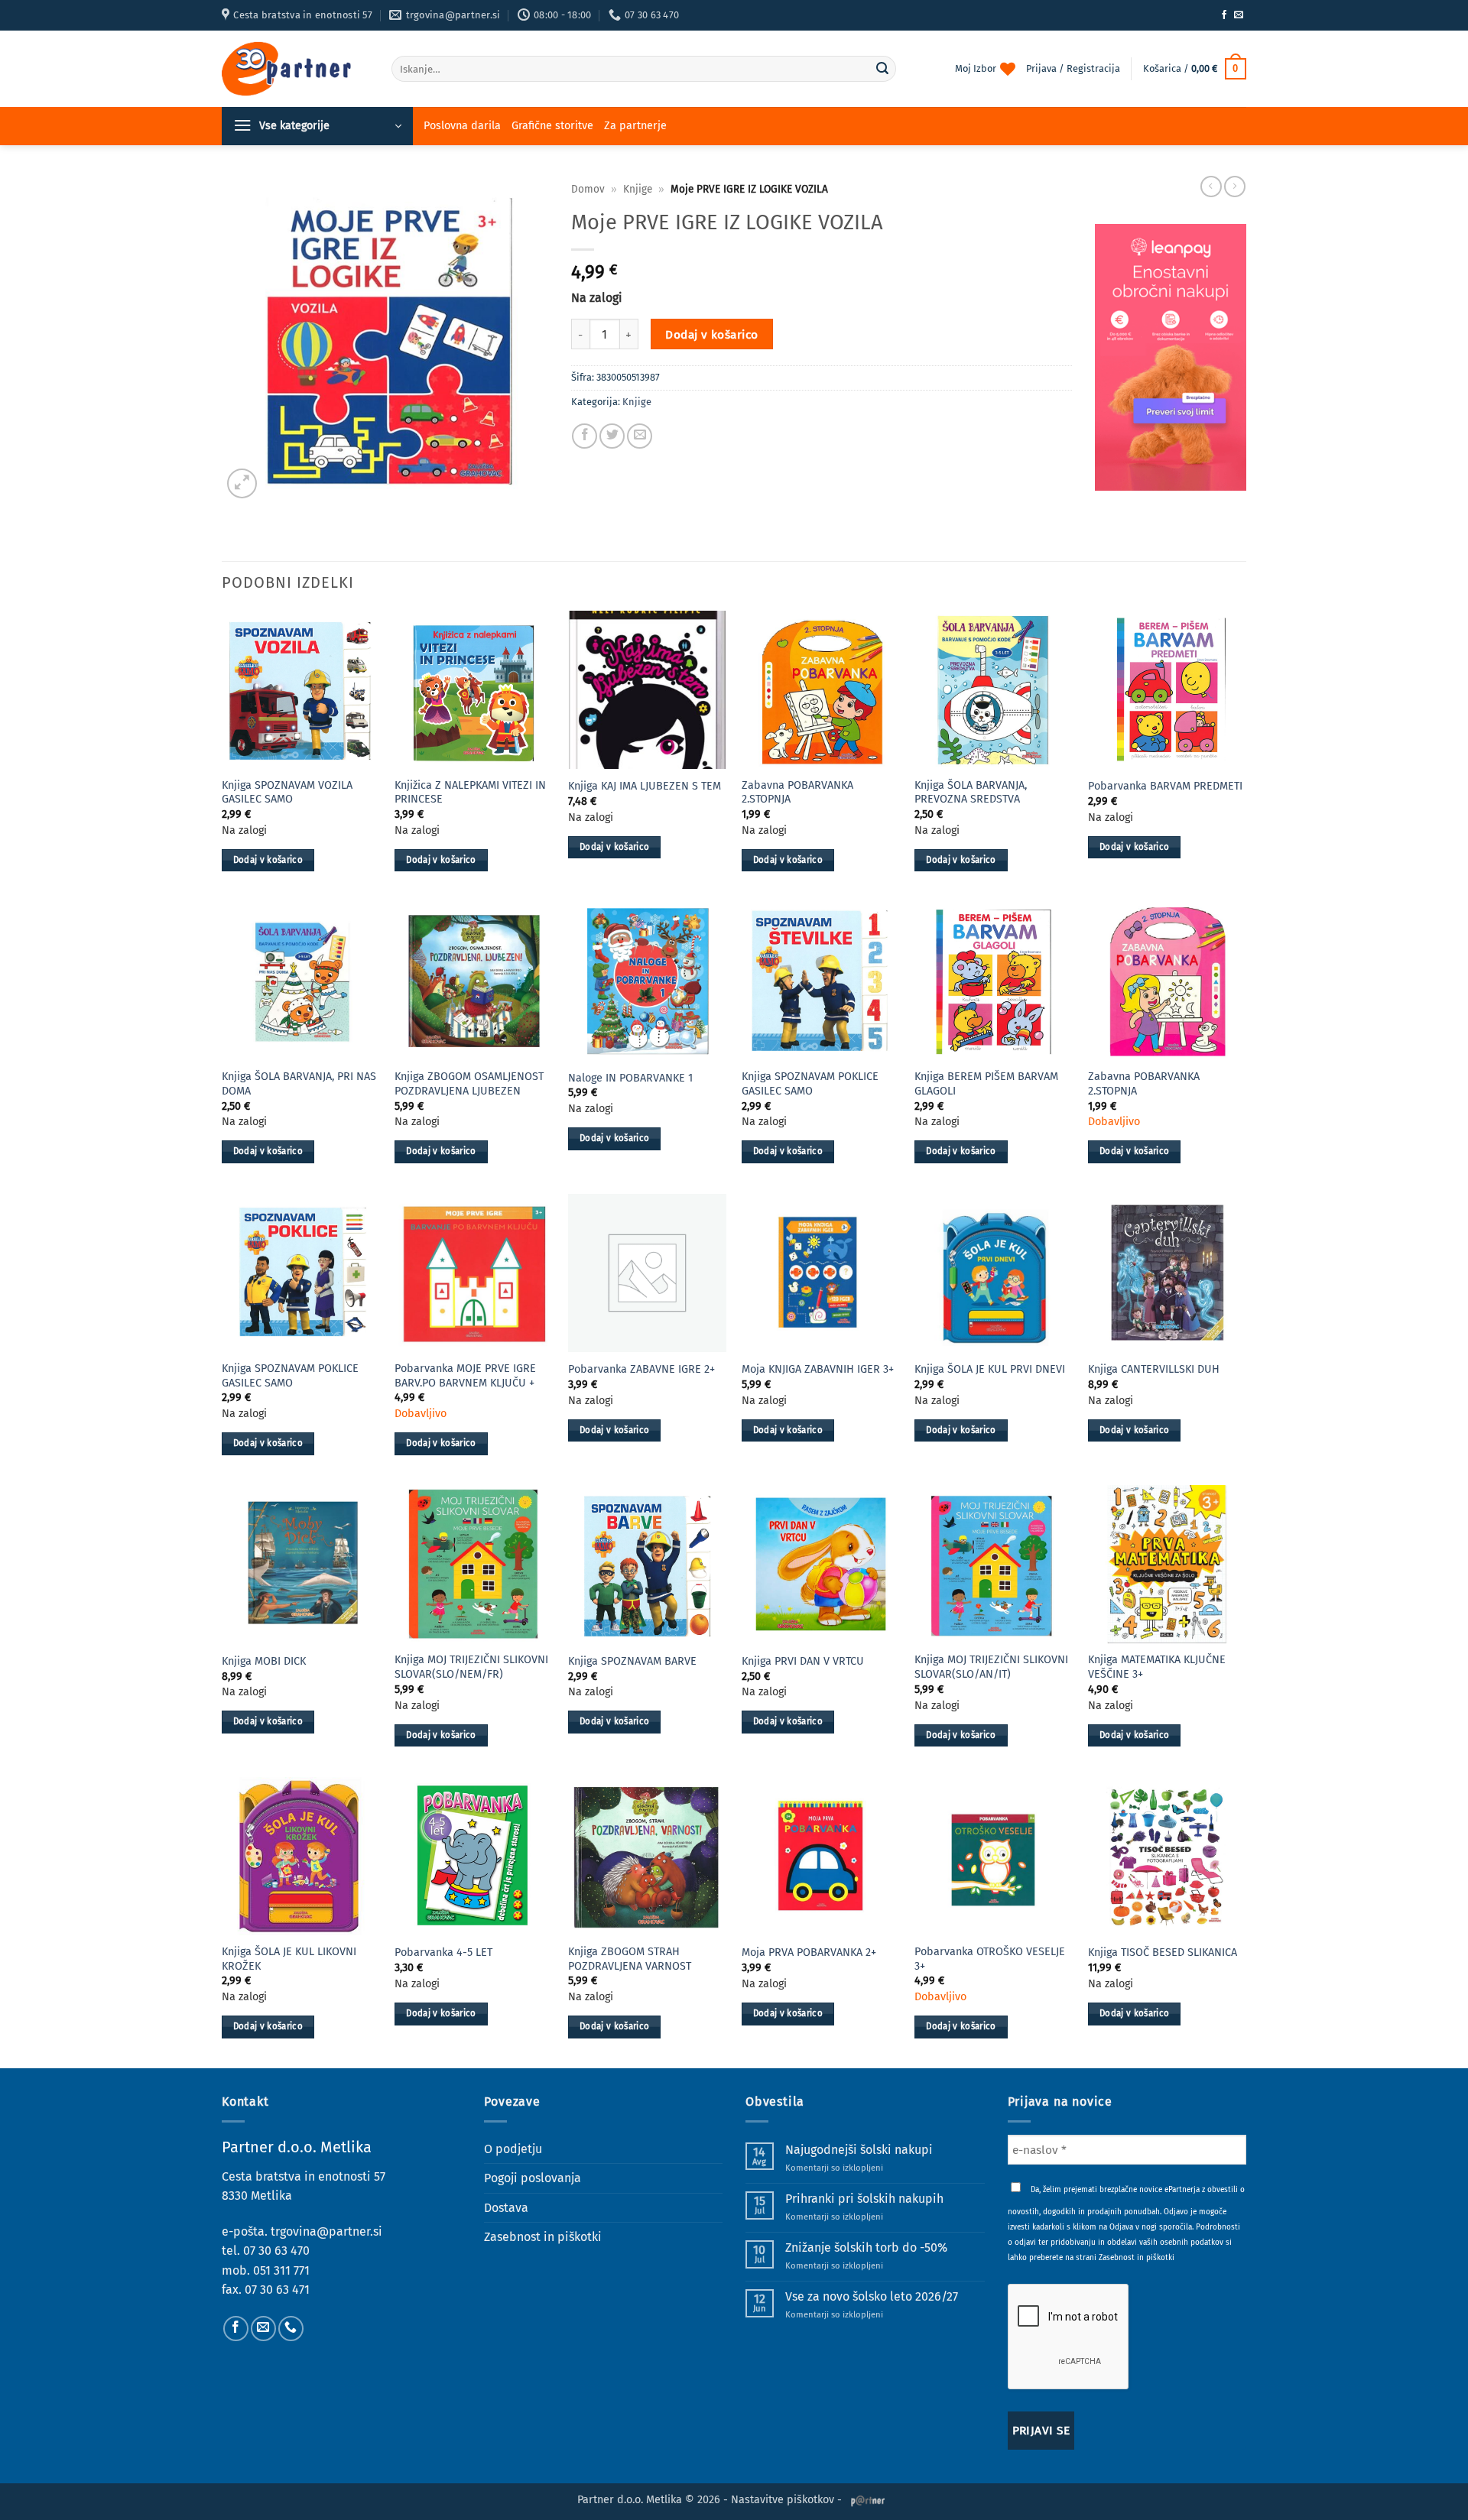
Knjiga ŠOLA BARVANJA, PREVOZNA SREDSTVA (971, 793)
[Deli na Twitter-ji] (612, 436)
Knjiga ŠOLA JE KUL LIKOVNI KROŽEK (289, 1959)
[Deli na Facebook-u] (585, 436)
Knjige (638, 189)
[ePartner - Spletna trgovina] (295, 69)
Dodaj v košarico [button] (268, 860)
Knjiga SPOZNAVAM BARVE (632, 1661)
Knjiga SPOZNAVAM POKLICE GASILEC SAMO (810, 1084)
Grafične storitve (552, 126)
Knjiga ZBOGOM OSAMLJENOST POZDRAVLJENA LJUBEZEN (469, 1084)
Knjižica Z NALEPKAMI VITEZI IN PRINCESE (470, 793)
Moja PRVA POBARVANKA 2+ (809, 1952)
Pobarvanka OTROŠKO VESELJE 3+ (990, 1959)
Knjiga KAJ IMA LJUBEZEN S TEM (645, 786)
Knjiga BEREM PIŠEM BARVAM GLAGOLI (986, 1084)
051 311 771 (281, 2270)
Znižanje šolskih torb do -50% (866, 2248)
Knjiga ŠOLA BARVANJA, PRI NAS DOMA (299, 1084)
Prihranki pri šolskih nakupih (864, 2199)
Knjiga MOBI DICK (264, 1661)
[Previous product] (1235, 186)
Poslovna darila (462, 126)
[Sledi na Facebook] (1224, 15)
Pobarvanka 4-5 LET (443, 1952)
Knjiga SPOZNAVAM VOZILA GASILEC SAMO (287, 793)
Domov (588, 189)
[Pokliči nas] (291, 2329)
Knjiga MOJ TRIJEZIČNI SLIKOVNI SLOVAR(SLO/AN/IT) (991, 1667)
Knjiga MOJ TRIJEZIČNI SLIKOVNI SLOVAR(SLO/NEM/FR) (471, 1667)
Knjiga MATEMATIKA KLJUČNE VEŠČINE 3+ (1157, 1667)
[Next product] (1211, 186)
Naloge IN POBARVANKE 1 (630, 1078)
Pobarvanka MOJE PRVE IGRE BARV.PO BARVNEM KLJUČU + (465, 1376)
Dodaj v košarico (711, 334)
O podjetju (513, 2149)
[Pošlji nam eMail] (1239, 15)
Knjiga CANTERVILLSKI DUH (1154, 1369)
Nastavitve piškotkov (783, 2500)
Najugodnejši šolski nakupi (859, 2150)
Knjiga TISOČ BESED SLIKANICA (1163, 1952)
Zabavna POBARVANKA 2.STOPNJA (797, 793)
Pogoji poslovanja (533, 2178)
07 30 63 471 (277, 2290)
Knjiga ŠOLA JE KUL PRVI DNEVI (990, 1369)
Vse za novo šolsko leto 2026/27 (872, 2296)
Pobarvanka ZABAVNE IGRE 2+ (641, 1369)
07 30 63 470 (276, 2251)
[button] (1195, 69)
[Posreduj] (882, 69)
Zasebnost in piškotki (543, 2237)
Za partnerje (635, 126)
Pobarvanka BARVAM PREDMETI (1165, 786)
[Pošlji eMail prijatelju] (640, 436)
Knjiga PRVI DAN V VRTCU (803, 1661)
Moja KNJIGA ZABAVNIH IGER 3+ (818, 1369)
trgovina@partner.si (326, 2231)
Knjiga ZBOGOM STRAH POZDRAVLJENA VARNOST (630, 1959)
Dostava (506, 2208)
